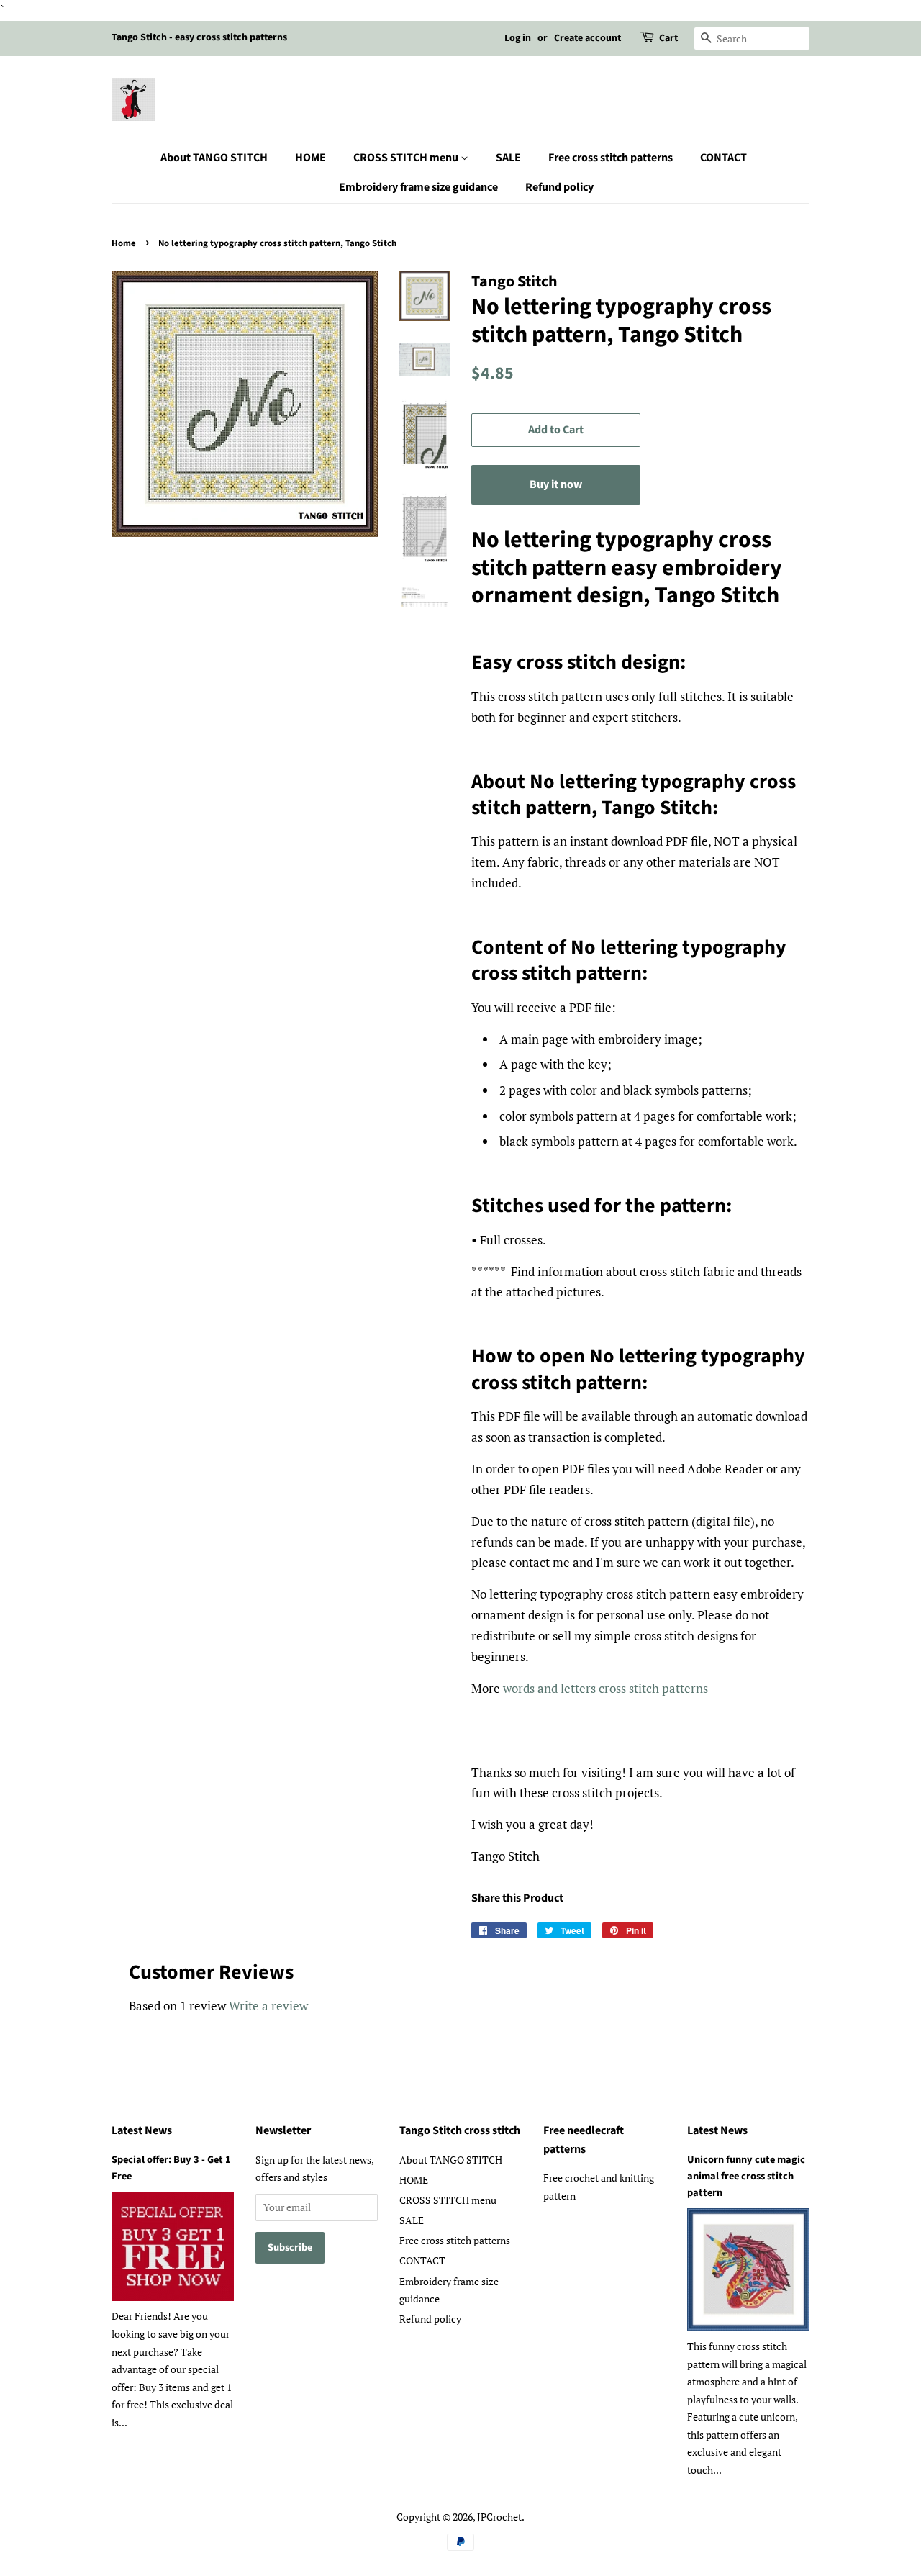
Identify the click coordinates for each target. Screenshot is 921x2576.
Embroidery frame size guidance (418, 187)
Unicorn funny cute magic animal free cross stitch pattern (746, 2176)
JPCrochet (499, 2517)
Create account (587, 38)
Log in (518, 38)
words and (532, 1688)
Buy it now (556, 484)
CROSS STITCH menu (407, 158)
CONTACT (723, 158)
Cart (668, 38)
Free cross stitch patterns (611, 158)
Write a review (268, 2006)
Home (124, 243)
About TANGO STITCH (214, 158)
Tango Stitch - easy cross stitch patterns (199, 37)
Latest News (142, 2130)
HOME (310, 158)
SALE (508, 158)
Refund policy (559, 187)
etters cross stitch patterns (636, 1688)
